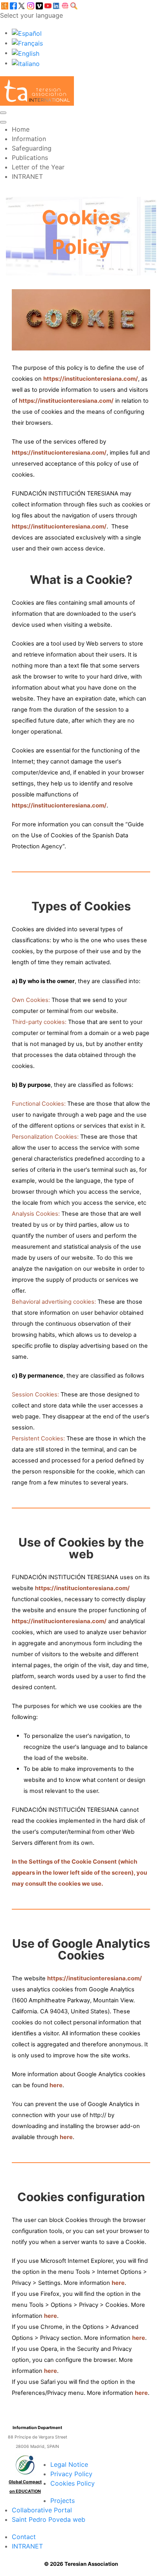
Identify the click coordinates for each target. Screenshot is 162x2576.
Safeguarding (32, 148)
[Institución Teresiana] (37, 90)
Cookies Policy (73, 2483)
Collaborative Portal (42, 2510)
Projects (63, 2501)
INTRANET (27, 176)
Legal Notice (69, 2464)
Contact (24, 2537)
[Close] (3, 122)
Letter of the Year (38, 167)
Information (29, 139)
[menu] (3, 113)
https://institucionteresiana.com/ (91, 379)
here (56, 2085)
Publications (30, 158)
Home (21, 129)
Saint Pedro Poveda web (49, 2519)
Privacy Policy (71, 2474)
